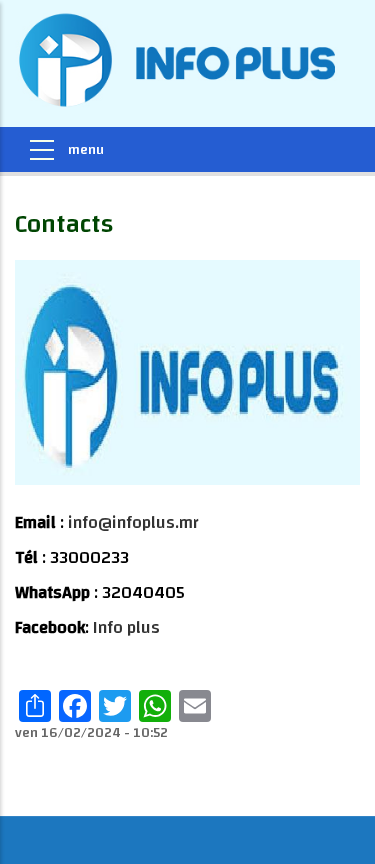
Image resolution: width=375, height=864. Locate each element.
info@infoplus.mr (133, 522)
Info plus (126, 627)
